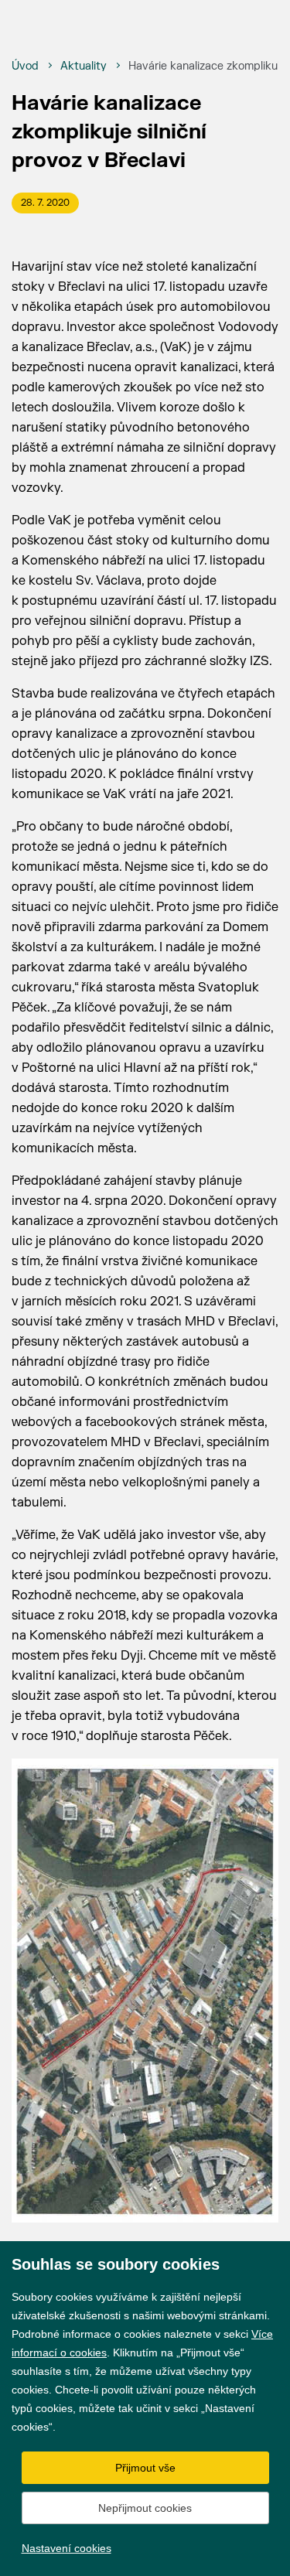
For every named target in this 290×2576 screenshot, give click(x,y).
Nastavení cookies (67, 2548)
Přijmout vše (145, 2468)
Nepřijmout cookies (145, 2508)
